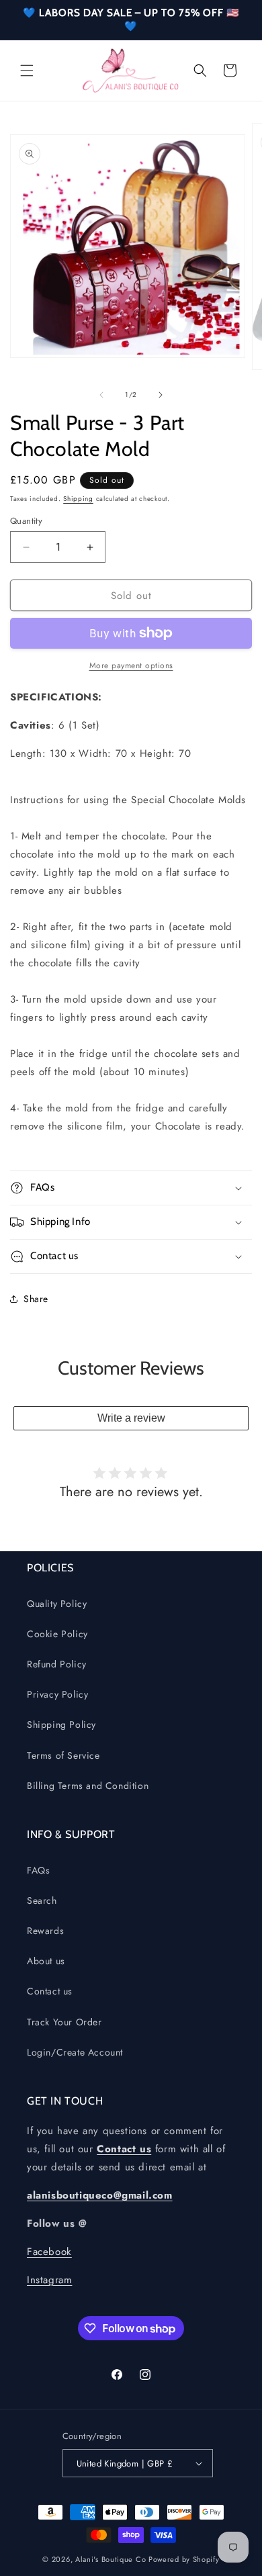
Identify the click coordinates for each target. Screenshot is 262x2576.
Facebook (49, 2252)
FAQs (38, 1870)
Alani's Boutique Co (111, 2559)
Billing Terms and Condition (88, 1786)
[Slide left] (101, 395)
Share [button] (36, 1299)
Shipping (78, 499)
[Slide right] (161, 395)
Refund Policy (57, 1664)
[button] (27, 71)
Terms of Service (63, 1755)
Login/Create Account (75, 2052)
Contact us (50, 1991)
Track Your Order (64, 2022)
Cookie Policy (57, 1634)
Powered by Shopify (184, 2559)
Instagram (49, 2280)
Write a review (131, 1418)
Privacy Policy (57, 1694)
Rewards (45, 1931)
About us (46, 1961)
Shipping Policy (61, 1724)
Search (42, 1900)
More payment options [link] (131, 665)
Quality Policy (57, 1604)
